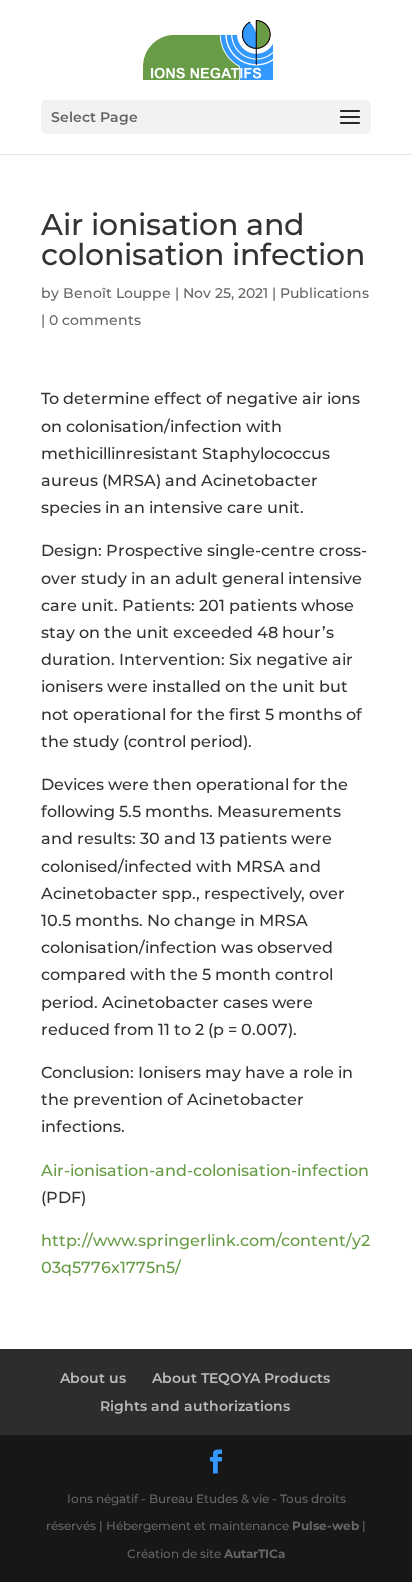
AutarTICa (254, 1553)
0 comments (95, 320)
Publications (324, 293)
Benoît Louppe (117, 293)
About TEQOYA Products (241, 1378)
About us (93, 1378)
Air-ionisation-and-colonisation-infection (205, 1170)
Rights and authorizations (195, 1406)
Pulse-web (325, 1525)
